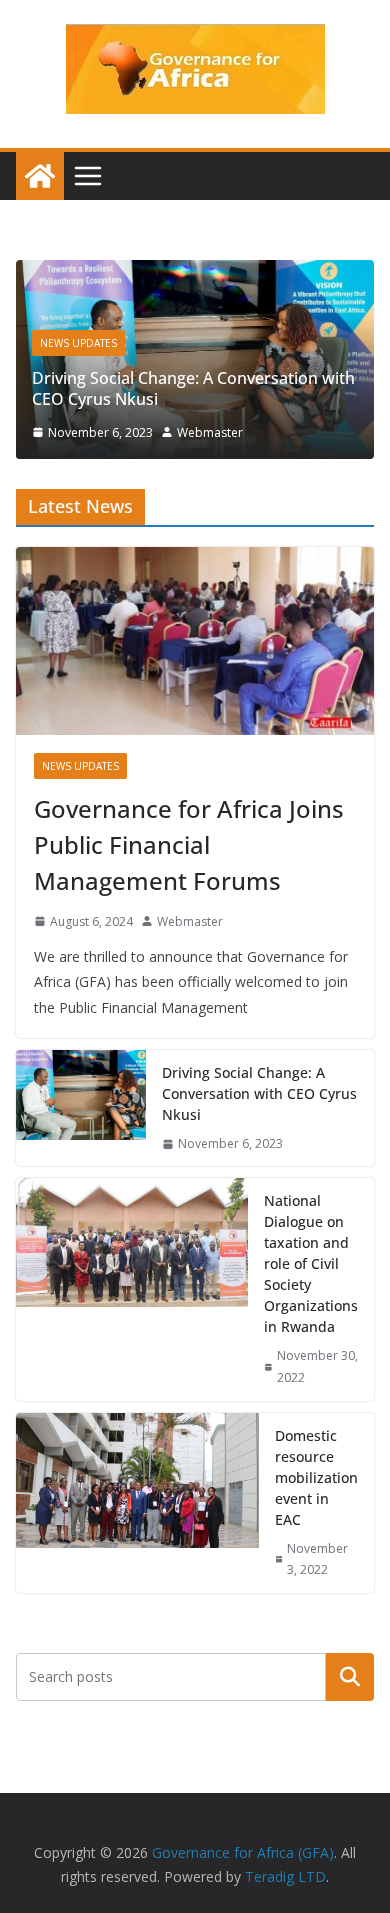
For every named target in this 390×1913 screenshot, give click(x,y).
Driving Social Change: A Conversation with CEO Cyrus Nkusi (193, 388)
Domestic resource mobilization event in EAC (316, 1477)
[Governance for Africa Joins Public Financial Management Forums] (195, 641)
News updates (78, 343)
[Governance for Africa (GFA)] (40, 176)
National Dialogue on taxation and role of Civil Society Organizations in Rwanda (311, 1263)
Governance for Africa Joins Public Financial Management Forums (189, 844)
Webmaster (210, 432)
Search (350, 1677)
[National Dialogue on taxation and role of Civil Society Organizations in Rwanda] (132, 1289)
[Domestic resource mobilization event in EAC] (137, 1503)
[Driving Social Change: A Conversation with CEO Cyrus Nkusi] (195, 274)
